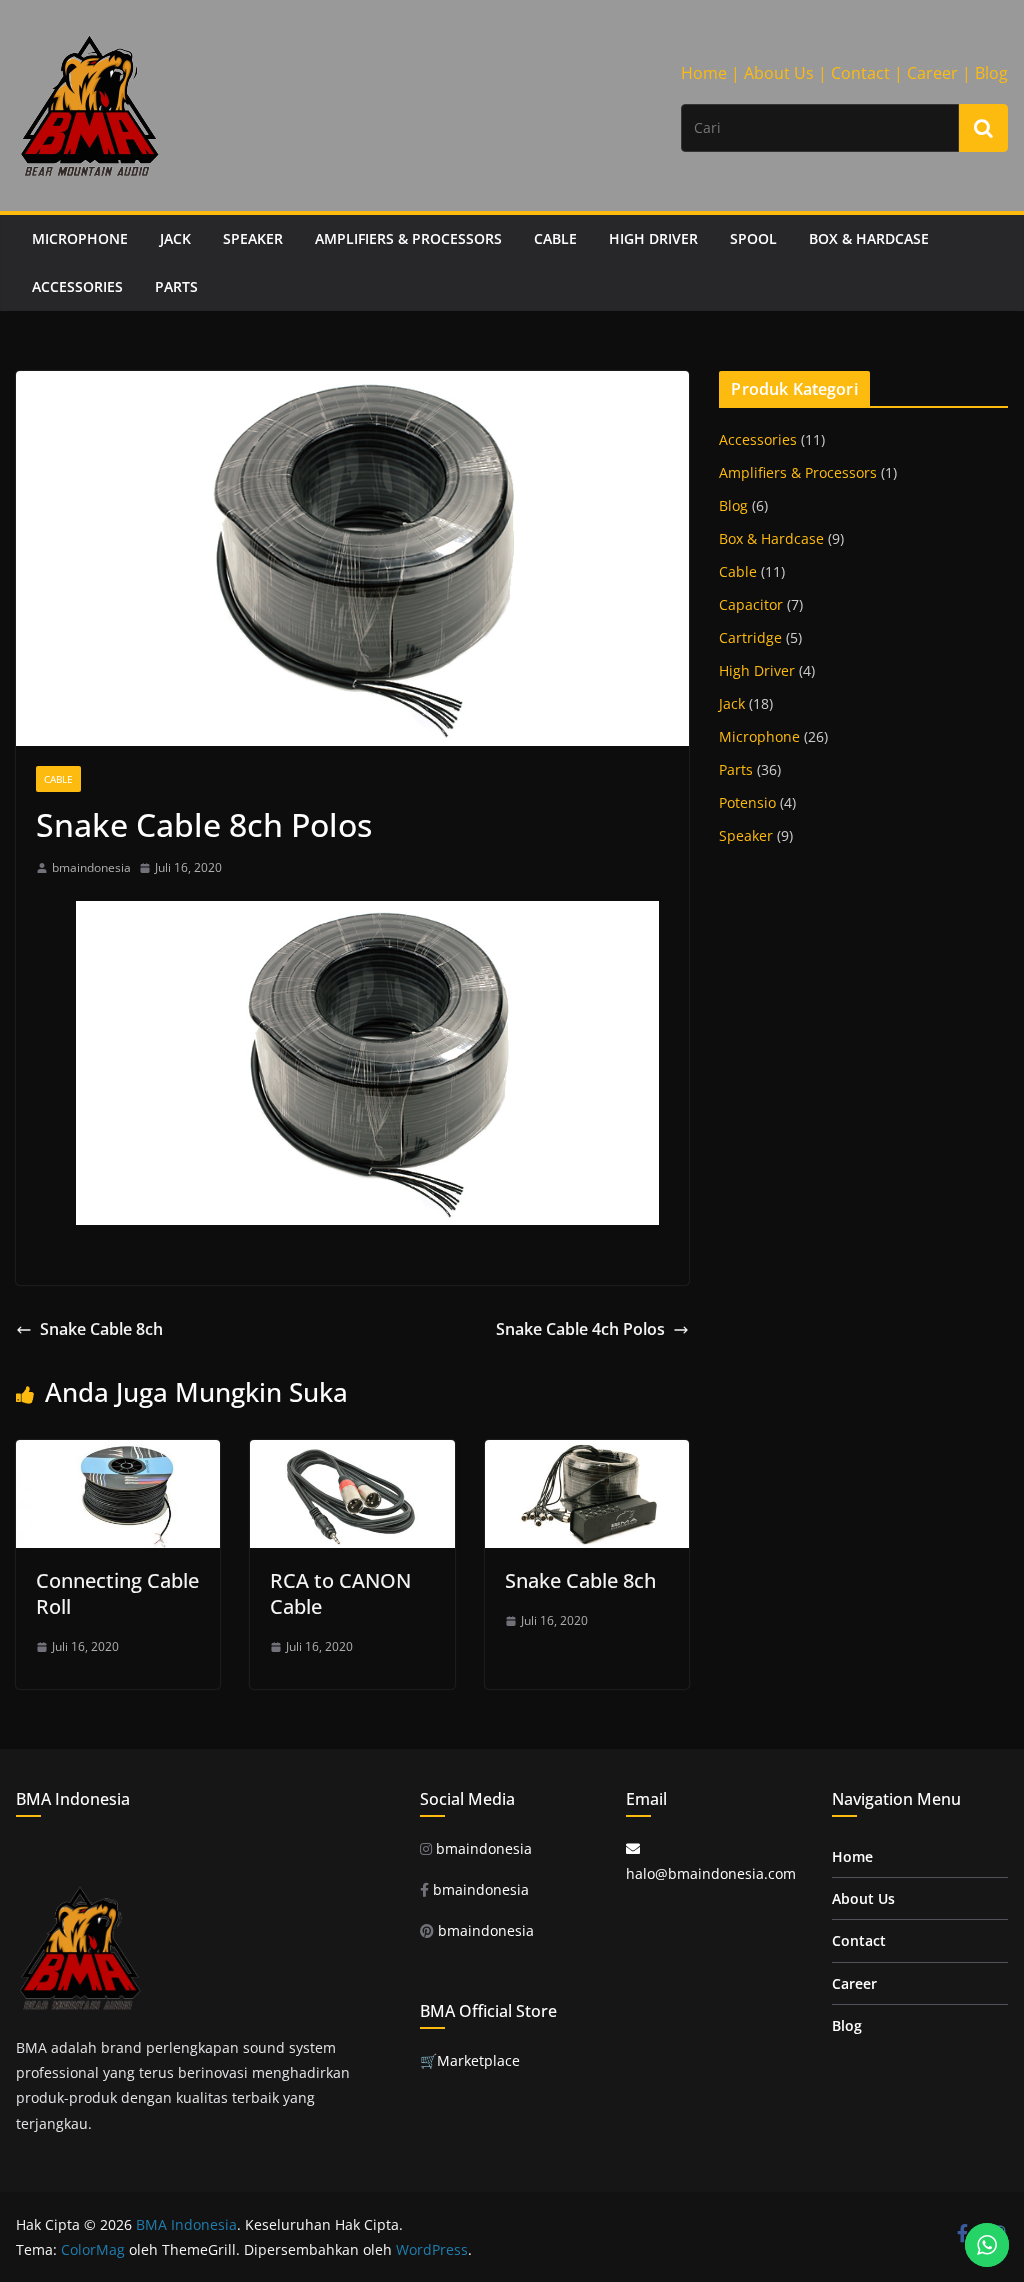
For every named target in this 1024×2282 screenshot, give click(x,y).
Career (854, 1983)
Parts (176, 286)
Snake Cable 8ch (101, 1329)
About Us (863, 1898)
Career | (939, 73)
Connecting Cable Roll (117, 1593)
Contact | (867, 73)
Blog (991, 73)
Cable (555, 238)
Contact (859, 1940)
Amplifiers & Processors (408, 238)
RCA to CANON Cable (340, 1593)
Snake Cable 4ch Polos (580, 1329)
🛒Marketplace (470, 2060)
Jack (175, 238)
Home (852, 1856)
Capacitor (751, 604)
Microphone (80, 238)
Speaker (253, 238)
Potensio (747, 802)
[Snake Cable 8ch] (587, 1454)
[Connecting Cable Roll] (118, 1454)
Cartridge (750, 637)
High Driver (653, 238)
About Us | (785, 73)
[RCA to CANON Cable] (352, 1454)
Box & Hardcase (869, 238)
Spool (753, 238)
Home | (710, 73)
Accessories (77, 286)
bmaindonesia (91, 867)
